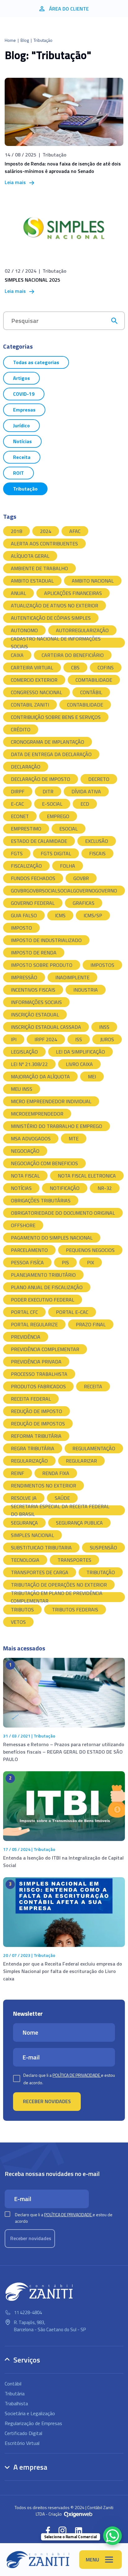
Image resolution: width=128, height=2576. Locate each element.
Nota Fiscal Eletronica (87, 1176)
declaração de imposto (41, 779)
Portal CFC (24, 1312)
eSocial (69, 829)
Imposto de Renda (34, 953)
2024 (46, 531)
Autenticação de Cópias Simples (51, 618)
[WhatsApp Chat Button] (112, 2536)
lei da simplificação (80, 1052)
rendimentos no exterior (43, 1486)
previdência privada (36, 1362)
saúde (62, 1498)
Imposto (21, 928)
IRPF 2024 (46, 1039)
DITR (48, 791)
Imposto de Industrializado (46, 940)
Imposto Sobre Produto (42, 965)
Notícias (22, 441)
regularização (29, 1461)
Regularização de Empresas (33, 2423)
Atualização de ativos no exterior (55, 605)
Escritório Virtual (22, 2443)
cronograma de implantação (48, 742)
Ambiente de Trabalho (39, 568)
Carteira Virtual (32, 667)
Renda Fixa (56, 1473)
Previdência (26, 1337)
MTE (74, 1138)
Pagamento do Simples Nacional (52, 1238)
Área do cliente (69, 9)
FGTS (17, 853)
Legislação (24, 1052)
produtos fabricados (38, 1386)
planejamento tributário (43, 1275)
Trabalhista (16, 2403)
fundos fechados (33, 878)
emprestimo (26, 829)
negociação (25, 1151)
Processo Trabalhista (39, 1374)
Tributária (15, 2393)
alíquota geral (30, 556)
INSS (104, 1027)
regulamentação (94, 1448)
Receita (22, 457)
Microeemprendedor (37, 1114)
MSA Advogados (31, 1138)
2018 (16, 531)
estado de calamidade (39, 841)
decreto (99, 779)
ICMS (60, 915)
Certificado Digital (23, 2433)
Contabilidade (85, 705)
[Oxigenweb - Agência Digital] (78, 2514)
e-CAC (17, 804)
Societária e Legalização (30, 2413)
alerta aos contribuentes (44, 544)
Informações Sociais (36, 1002)
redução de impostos (38, 1424)
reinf (18, 1473)
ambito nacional (93, 581)
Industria (86, 990)
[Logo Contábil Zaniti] (38, 2560)
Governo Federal (33, 903)
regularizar (81, 1461)
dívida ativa (86, 791)
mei (92, 1077)
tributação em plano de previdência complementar (57, 1597)
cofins (106, 667)
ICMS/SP (93, 915)
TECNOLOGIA (25, 1560)
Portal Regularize (34, 1324)
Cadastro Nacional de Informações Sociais (56, 643)
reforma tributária (36, 1436)
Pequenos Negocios (90, 1250)
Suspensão (103, 1548)
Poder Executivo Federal (43, 1300)
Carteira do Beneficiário (73, 655)
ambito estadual (32, 581)
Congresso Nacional (37, 692)
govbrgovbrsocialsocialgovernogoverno (64, 891)
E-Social (52, 804)
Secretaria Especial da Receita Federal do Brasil (60, 1510)
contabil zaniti (30, 705)
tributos (22, 1609)
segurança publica (79, 1523)
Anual (18, 593)
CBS (75, 667)
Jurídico (21, 425)
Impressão (24, 977)
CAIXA (17, 655)
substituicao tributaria (41, 1548)
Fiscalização (26, 866)
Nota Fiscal (25, 1176)
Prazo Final (91, 1324)
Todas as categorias (36, 362)
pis (65, 1262)
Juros (107, 1039)
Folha (68, 866)
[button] (48, 2530)
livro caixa (79, 1064)
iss (79, 1039)
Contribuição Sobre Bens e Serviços (56, 717)
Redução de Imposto (37, 1411)
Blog (25, 40)
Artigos (21, 378)
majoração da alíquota (40, 1077)
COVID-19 (24, 394)
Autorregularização (82, 630)
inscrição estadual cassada (46, 1027)
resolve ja (24, 1498)
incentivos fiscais (33, 990)
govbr (81, 878)
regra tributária (33, 1448)
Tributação (25, 489)
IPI (14, 1039)
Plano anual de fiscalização (47, 1287)
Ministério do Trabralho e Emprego (57, 1126)
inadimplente (72, 977)
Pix (91, 1262)
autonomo (24, 630)
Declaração (26, 767)
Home (10, 40)
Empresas (24, 410)
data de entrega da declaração (51, 754)
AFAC (75, 531)
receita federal (31, 1399)
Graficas (84, 903)
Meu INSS (22, 1089)
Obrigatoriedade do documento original (63, 1213)
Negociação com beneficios (44, 1163)
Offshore (23, 1225)
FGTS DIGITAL (56, 853)
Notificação (65, 1188)
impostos (102, 965)
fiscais (97, 853)
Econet (20, 816)
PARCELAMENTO (29, 1250)
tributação (101, 1572)
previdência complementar (45, 1349)
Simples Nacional (32, 1535)
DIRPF (18, 791)
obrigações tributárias (41, 1200)
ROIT (18, 473)
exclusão (97, 841)
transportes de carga (40, 1572)
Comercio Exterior (34, 680)
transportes (74, 1560)
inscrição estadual (35, 1015)
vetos (18, 1622)
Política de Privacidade (77, 2075)
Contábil (91, 692)
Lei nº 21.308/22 (29, 1064)
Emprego (58, 816)
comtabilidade (94, 680)
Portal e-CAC (72, 1312)
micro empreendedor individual (51, 1101)
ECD (85, 804)
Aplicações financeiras (73, 593)
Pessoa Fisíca (27, 1262)
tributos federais (75, 1609)
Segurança (24, 1523)
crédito (21, 729)
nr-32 (105, 1188)
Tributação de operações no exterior (59, 1585)
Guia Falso (24, 915)
